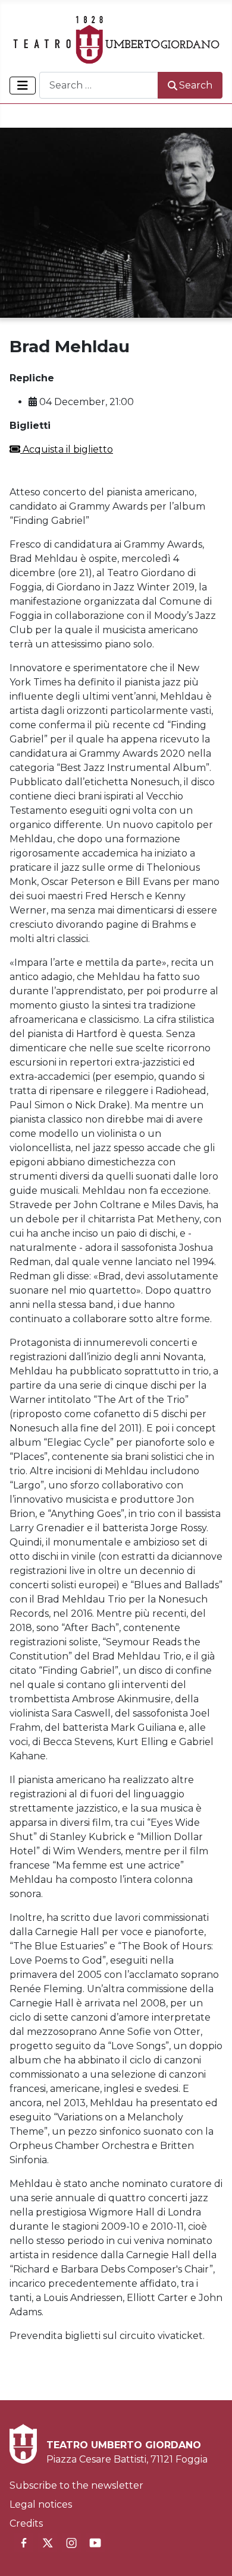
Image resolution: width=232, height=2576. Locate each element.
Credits (26, 2523)
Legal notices (41, 2504)
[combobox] (99, 85)
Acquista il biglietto (67, 449)
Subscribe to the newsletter (76, 2485)
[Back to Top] (211, 2554)
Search (196, 85)
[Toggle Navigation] (23, 86)
